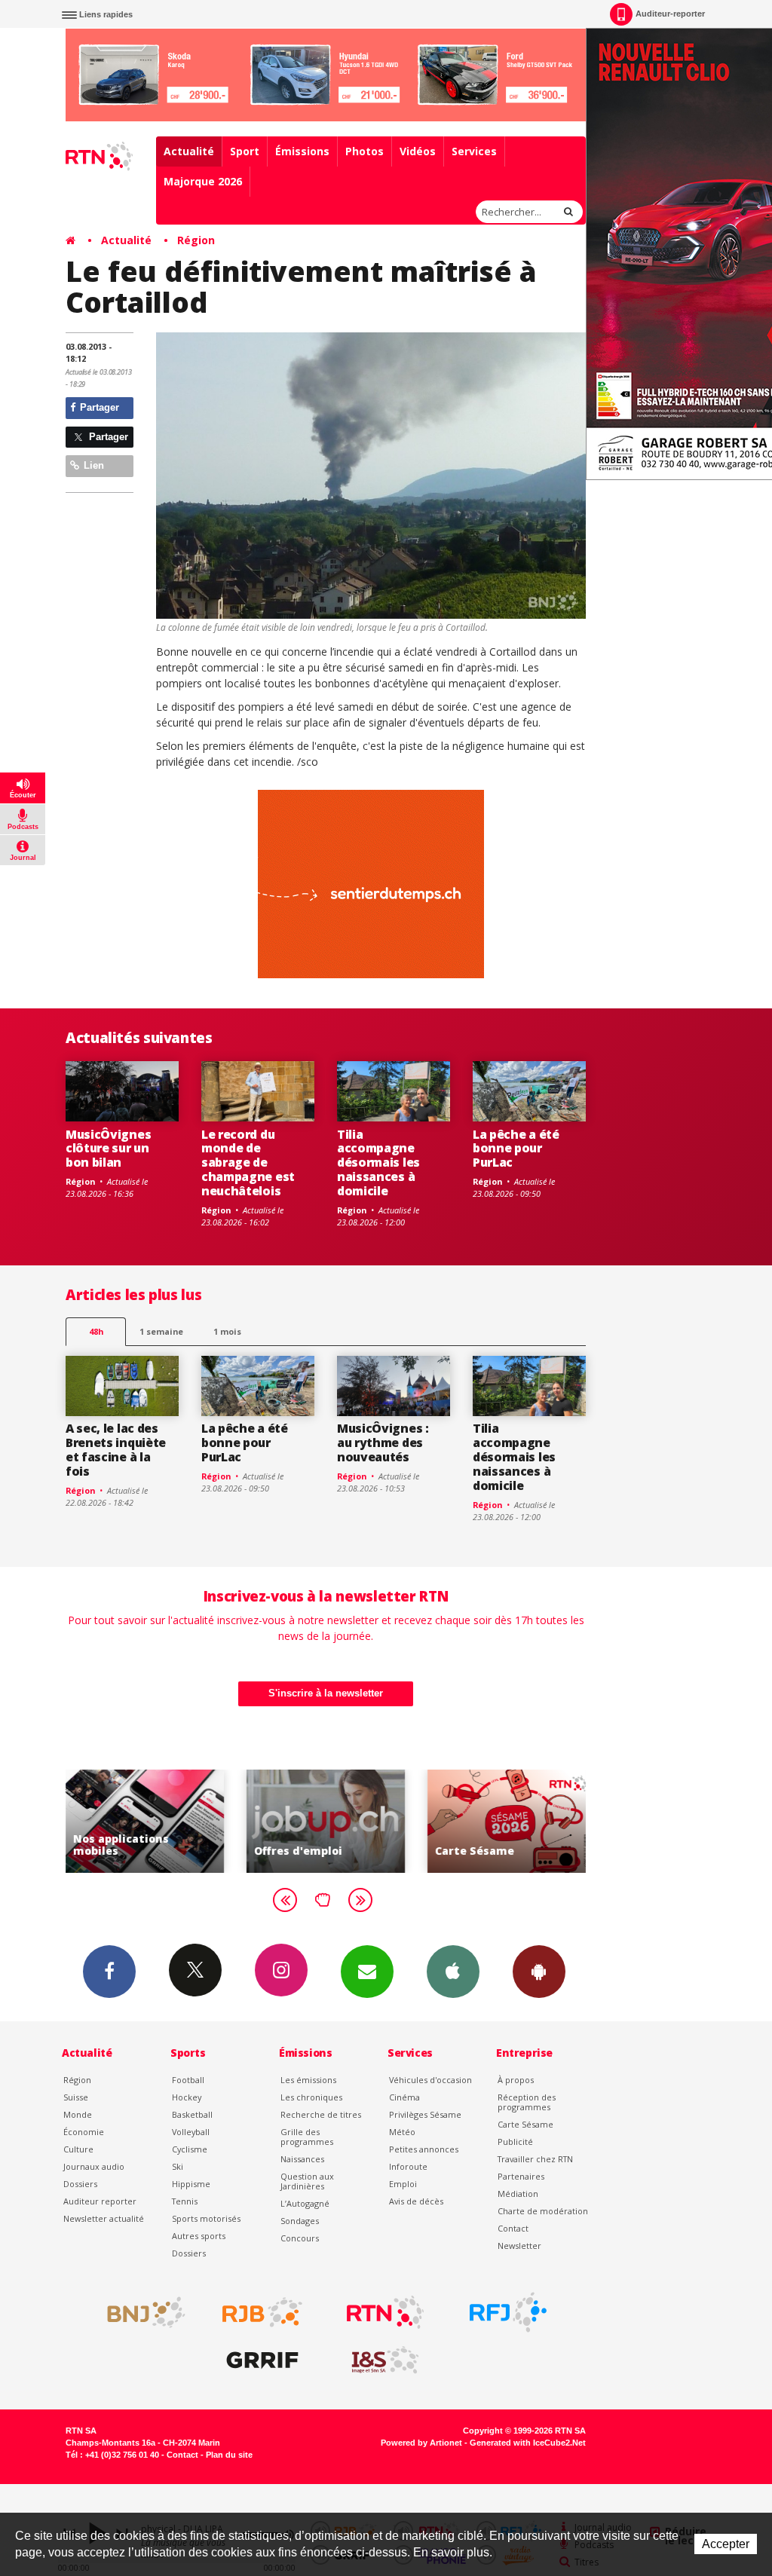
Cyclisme (190, 2149)
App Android (539, 1972)
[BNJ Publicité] (139, 2312)
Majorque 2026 (203, 181)
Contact (513, 2228)
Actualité (189, 151)
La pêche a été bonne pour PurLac (516, 1149)
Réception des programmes (527, 2102)
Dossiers (80, 2184)
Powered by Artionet (421, 2443)
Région (196, 240)
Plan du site (229, 2455)
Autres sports (199, 2236)
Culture (78, 2149)
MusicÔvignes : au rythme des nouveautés (383, 1442)
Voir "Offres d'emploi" (268, 1821)
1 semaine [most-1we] (161, 1331)
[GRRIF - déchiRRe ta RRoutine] (262, 2360)
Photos (365, 151)
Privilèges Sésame (425, 2114)
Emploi (403, 2184)
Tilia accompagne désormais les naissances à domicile (378, 1163)
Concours (300, 2238)
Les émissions (308, 2080)
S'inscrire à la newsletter (326, 1693)
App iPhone (453, 1972)
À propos (516, 2080)
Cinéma (404, 2097)
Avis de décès (416, 2201)
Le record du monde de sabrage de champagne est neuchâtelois (248, 1163)
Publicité (515, 2142)
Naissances (302, 2159)
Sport (245, 151)
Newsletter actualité (104, 2218)
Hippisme (191, 2184)
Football (188, 2080)
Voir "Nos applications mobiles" (87, 1821)
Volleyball (191, 2132)
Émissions (302, 151)
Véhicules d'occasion (430, 2080)
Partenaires (521, 2176)
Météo (402, 2132)
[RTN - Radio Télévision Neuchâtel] (385, 2312)
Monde (78, 2114)
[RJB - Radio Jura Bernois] (262, 2312)
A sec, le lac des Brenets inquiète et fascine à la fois (116, 1450)
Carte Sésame (525, 2124)
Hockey (187, 2097)
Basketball (192, 2114)
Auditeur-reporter (670, 14)
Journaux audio (94, 2166)
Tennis (185, 2201)
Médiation (518, 2194)
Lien (92, 465)
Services (474, 151)
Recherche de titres (321, 2114)
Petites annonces (424, 2149)
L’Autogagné (305, 2203)
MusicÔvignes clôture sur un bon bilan (108, 1149)
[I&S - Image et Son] (385, 2360)
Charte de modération (543, 2211)
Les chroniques (311, 2097)
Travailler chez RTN (535, 2159)
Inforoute (408, 2166)
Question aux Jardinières (307, 2181)
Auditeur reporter (100, 2201)
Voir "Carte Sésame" (449, 1821)
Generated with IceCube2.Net (528, 2443)
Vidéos (418, 151)
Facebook (109, 1972)
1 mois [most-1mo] (227, 1331)
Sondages (300, 2221)
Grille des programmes (307, 2137)
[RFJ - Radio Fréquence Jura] (508, 2312)
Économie (84, 2132)
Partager (98, 407)
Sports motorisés (206, 2218)
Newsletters (367, 1972)
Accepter (726, 2544)
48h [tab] (96, 1331)
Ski (178, 2166)
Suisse (76, 2097)
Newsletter (519, 2246)
